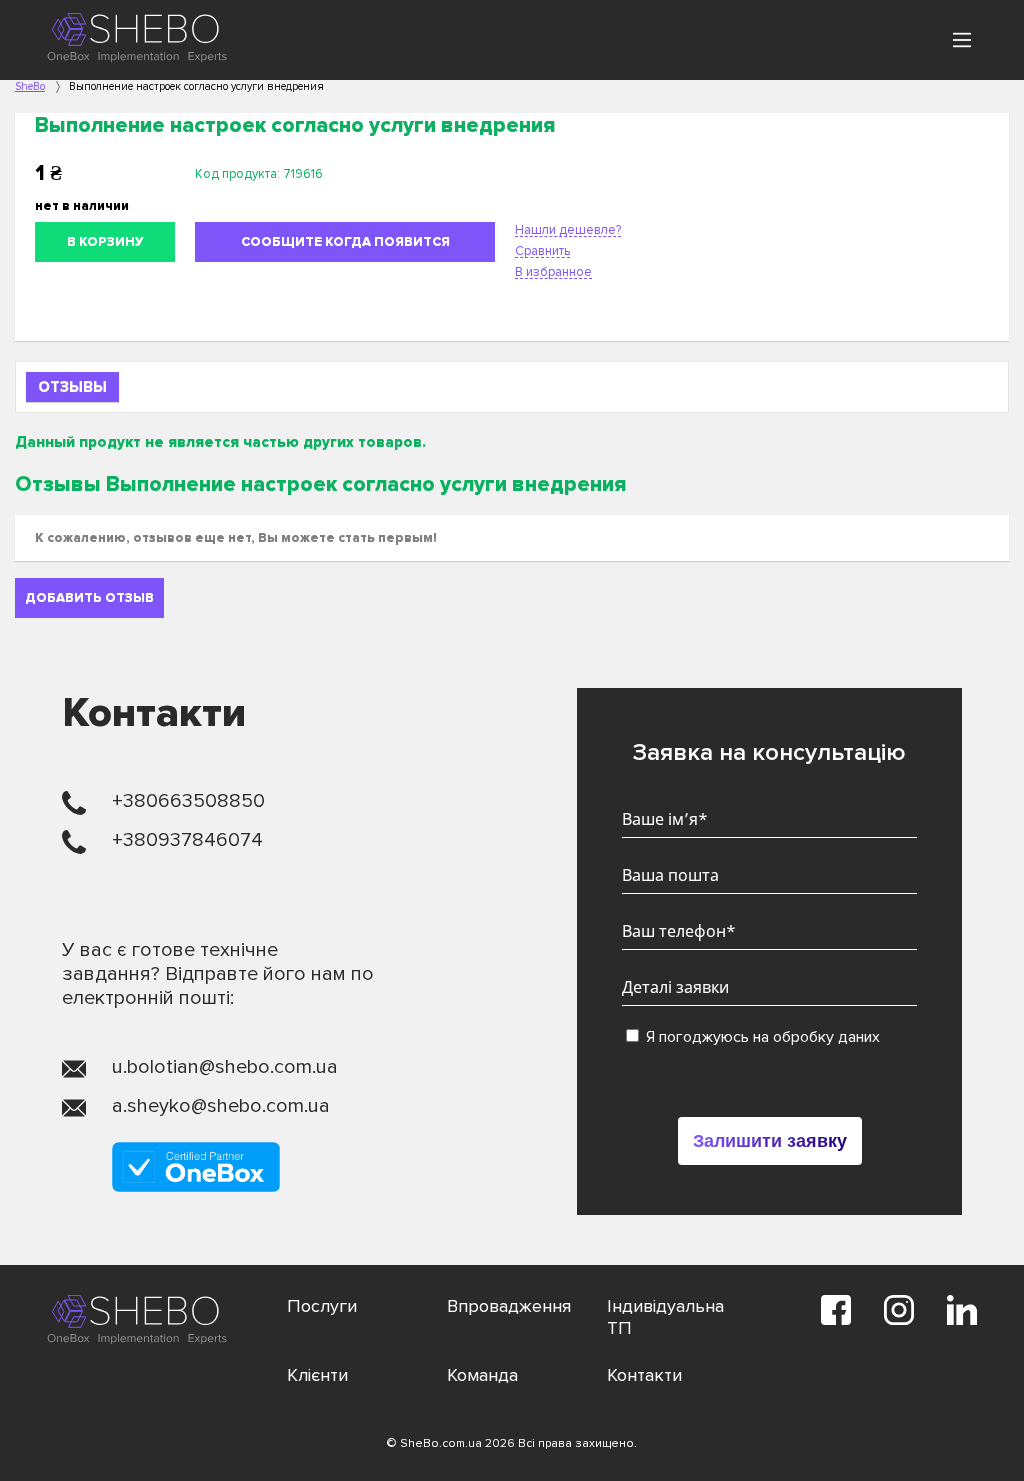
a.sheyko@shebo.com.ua (221, 1106)
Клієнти (317, 1375)
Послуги (322, 1306)
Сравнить (542, 251)
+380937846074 (187, 840)
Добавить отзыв (89, 598)
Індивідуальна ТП (665, 1317)
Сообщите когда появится (345, 242)
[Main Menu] (962, 40)
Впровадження (509, 1306)
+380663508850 (188, 801)
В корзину (105, 242)
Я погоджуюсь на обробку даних (761, 1037)
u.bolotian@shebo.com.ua (225, 1067)
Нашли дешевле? (568, 230)
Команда (482, 1375)
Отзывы (72, 387)
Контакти (644, 1375)
